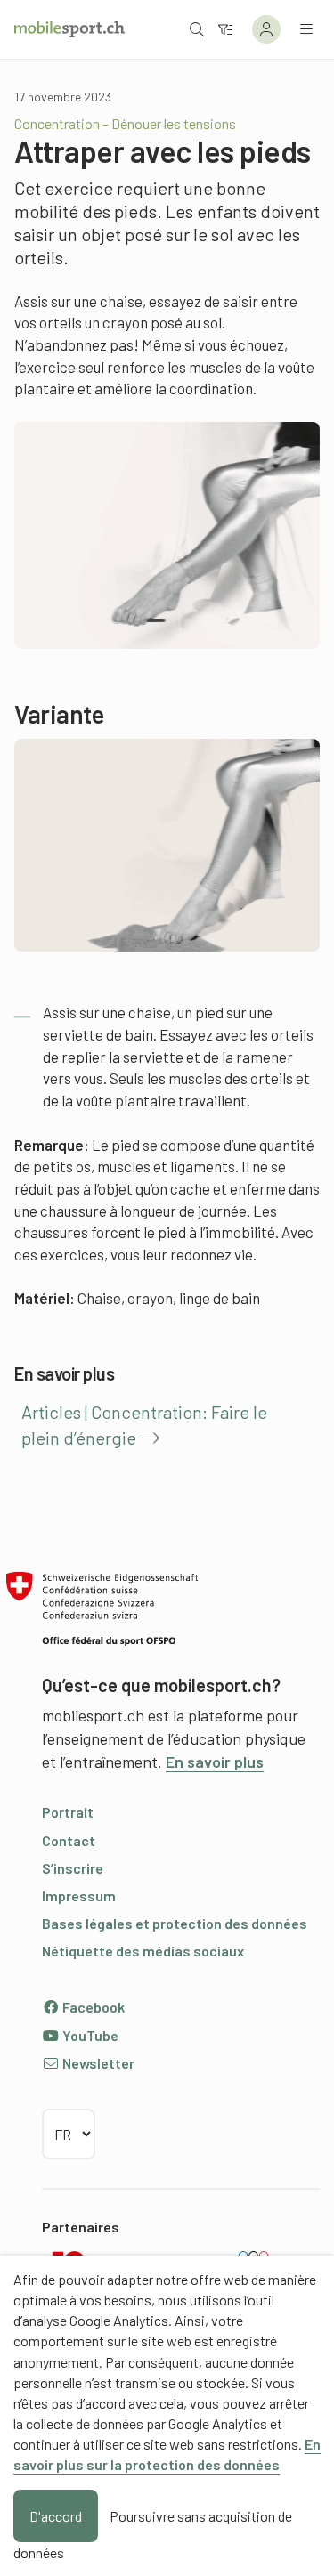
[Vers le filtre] (225, 29)
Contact (69, 1840)
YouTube (89, 2035)
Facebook (92, 2007)
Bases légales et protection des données (175, 1923)
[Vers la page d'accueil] (69, 29)
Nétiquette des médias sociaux (143, 1951)
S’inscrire (73, 1868)
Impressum (79, 1896)
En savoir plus (215, 1762)
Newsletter (97, 2063)
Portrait (68, 1812)
